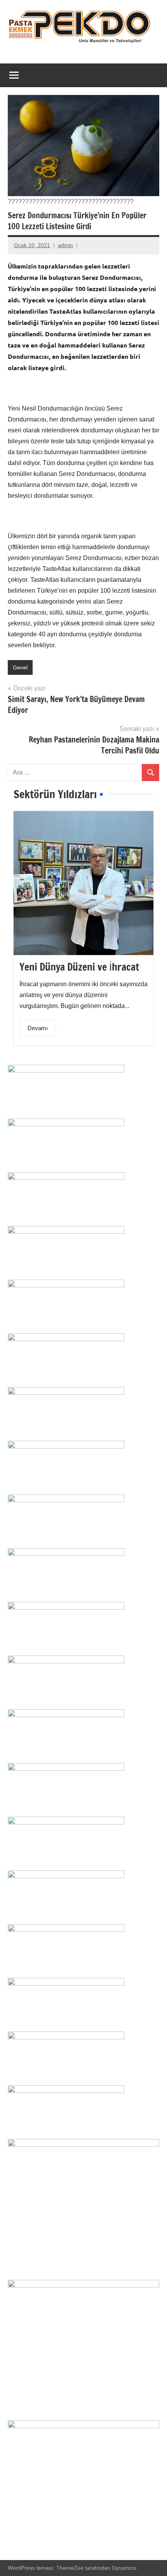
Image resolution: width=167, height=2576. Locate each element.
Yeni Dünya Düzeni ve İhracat (79, 967)
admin (65, 245)
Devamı (38, 1028)
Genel (20, 667)
